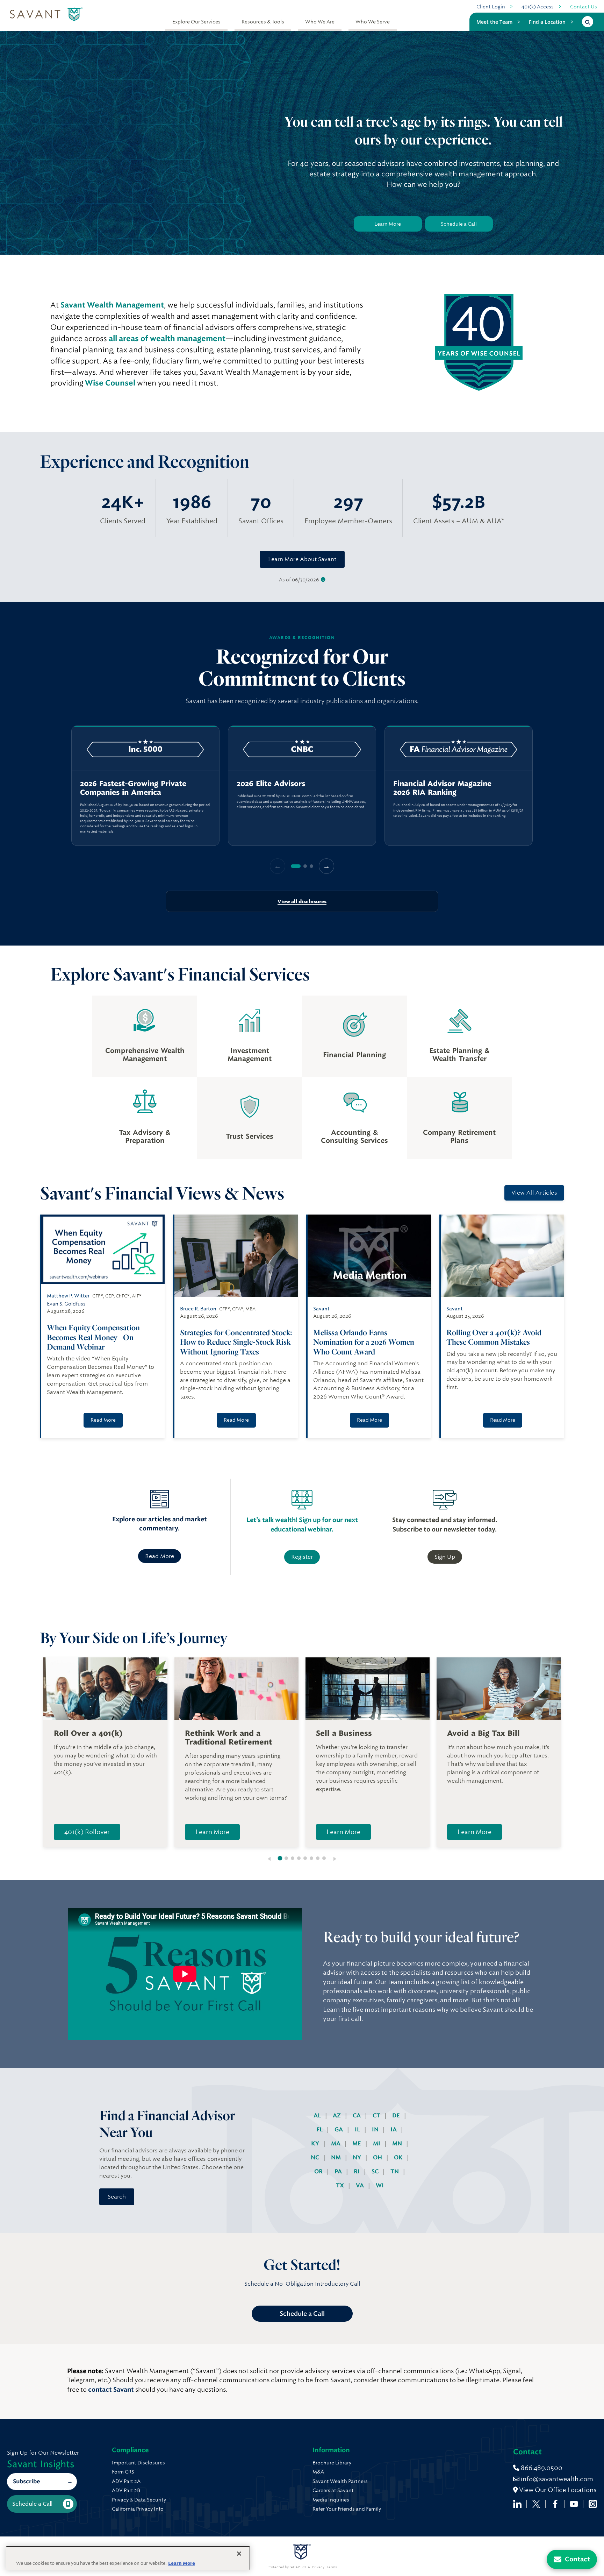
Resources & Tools (263, 22)
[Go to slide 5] (305, 1858)
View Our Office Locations (557, 2490)
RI (357, 2171)
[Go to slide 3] (293, 1858)
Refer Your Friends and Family (347, 2509)
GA (339, 2129)
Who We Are (320, 22)
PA (339, 2171)
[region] (302, 786)
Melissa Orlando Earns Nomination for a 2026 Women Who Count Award (364, 1342)
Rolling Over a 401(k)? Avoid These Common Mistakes (494, 1337)
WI (380, 2185)
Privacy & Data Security (139, 2500)
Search (117, 2197)
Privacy (318, 2567)
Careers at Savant (333, 2490)
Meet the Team (494, 22)
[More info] (323, 580)
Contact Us (584, 7)
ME (357, 2143)
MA (336, 2143)
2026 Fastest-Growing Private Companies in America (133, 788)
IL (358, 2129)
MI (377, 2143)
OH (378, 2157)
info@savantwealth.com (557, 2479)
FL (320, 2129)
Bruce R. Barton (198, 1309)
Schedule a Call (459, 224)
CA (357, 2115)
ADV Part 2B (126, 2490)
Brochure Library (332, 2463)
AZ (337, 2115)
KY (316, 2143)
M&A (318, 2472)
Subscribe (26, 2481)
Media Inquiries (331, 2500)
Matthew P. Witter (68, 1296)
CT (377, 2115)
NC (316, 2157)
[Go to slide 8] (324, 1858)
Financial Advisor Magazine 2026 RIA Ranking (442, 788)
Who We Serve (373, 22)
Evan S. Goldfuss (66, 1304)
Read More (103, 1420)
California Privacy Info (138, 2509)
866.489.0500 (541, 2468)
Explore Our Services (196, 22)
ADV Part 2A (126, 2481)
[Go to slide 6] (311, 1858)
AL (318, 2115)
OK (399, 2157)
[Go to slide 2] (286, 1858)
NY (358, 2157)
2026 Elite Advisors (271, 784)
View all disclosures (302, 901)
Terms (332, 2567)
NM (337, 2157)
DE (397, 2115)
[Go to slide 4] (299, 1858)
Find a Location (547, 22)
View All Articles (534, 1193)
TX (341, 2185)
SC (376, 2171)
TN (395, 2171)
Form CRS (123, 2472)
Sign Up (445, 1557)
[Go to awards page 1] (296, 866)
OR (319, 2171)
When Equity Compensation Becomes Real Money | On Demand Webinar (93, 1337)
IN (376, 2129)
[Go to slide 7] (318, 1858)
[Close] (239, 2554)
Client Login (491, 7)
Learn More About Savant (302, 559)
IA (394, 2129)
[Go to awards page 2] (305, 866)
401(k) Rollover (87, 1832)
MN (398, 2143)
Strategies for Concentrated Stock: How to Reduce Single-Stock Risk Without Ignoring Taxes (236, 1342)
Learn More (388, 224)
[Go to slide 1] (280, 1858)
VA (361, 2185)
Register (302, 1557)
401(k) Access (538, 7)
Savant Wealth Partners (340, 2481)
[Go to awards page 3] (311, 866)
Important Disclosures (138, 2463)
